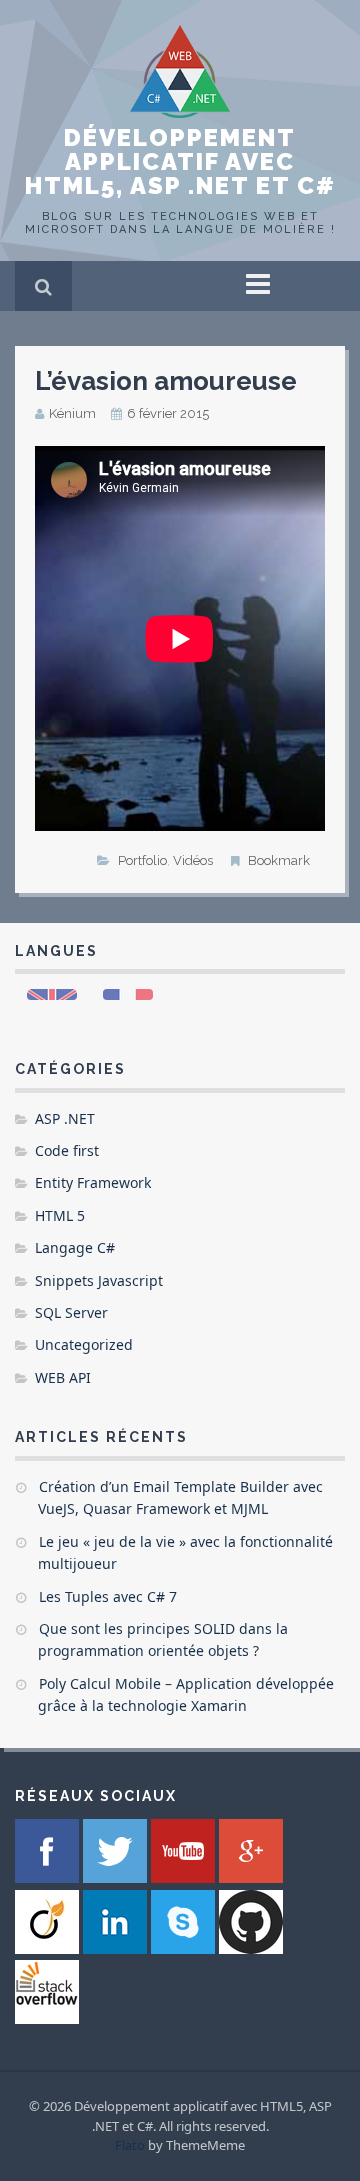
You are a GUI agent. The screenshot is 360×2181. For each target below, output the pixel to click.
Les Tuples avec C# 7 (108, 1596)
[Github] (251, 1948)
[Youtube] (185, 1877)
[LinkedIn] (117, 1948)
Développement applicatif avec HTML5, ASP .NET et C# (180, 161)
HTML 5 (60, 1215)
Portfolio (142, 860)
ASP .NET (65, 1118)
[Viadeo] (49, 1948)
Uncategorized (84, 1344)
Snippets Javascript (99, 1280)
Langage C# (75, 1247)
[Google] (251, 1877)
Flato (130, 2145)
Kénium (72, 413)
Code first (67, 1150)
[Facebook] (49, 1877)
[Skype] (185, 1948)
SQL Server (71, 1312)
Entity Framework (93, 1182)
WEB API (63, 1377)
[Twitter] (117, 1877)
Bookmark (279, 860)
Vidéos (193, 860)
